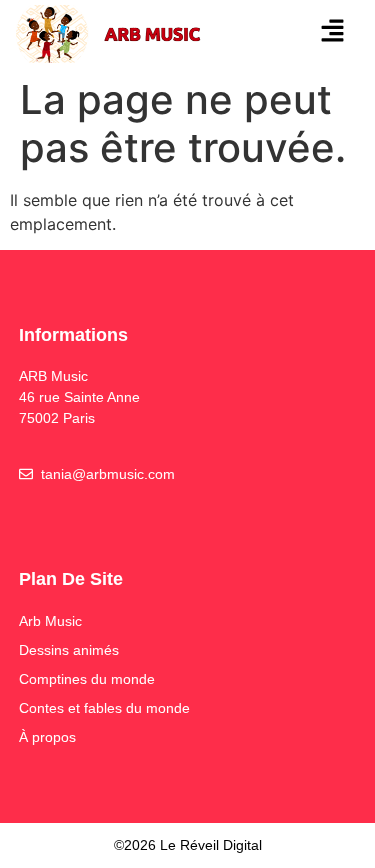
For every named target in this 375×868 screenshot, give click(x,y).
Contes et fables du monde (104, 708)
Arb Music (50, 621)
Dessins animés (69, 650)
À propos (47, 737)
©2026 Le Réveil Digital (188, 845)
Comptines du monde (87, 679)
